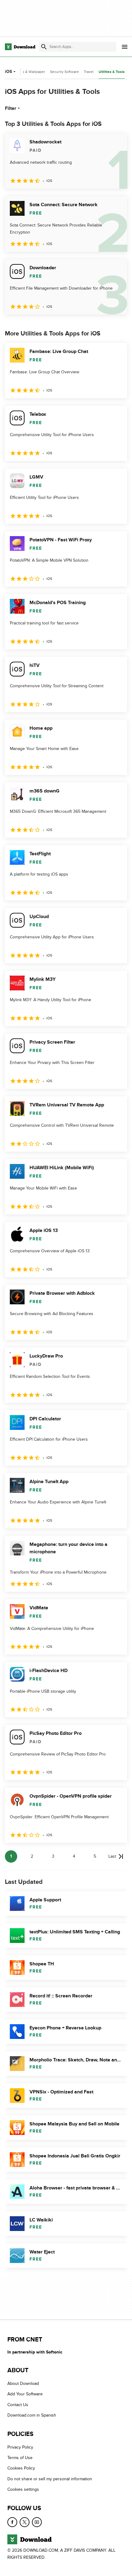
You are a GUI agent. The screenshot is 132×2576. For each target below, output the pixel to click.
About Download (23, 2384)
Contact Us (18, 2405)
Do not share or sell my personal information (50, 2479)
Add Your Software (25, 2394)
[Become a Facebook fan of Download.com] (12, 2522)
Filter (11, 108)
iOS (8, 72)
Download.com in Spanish (32, 2416)
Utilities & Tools (112, 72)
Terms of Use (20, 2458)
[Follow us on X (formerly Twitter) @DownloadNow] (25, 2522)
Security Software (64, 72)
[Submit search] (44, 47)
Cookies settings (23, 2490)
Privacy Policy (20, 2447)
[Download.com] (20, 47)
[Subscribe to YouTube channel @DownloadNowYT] (37, 2522)
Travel (89, 72)
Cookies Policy (21, 2468)
